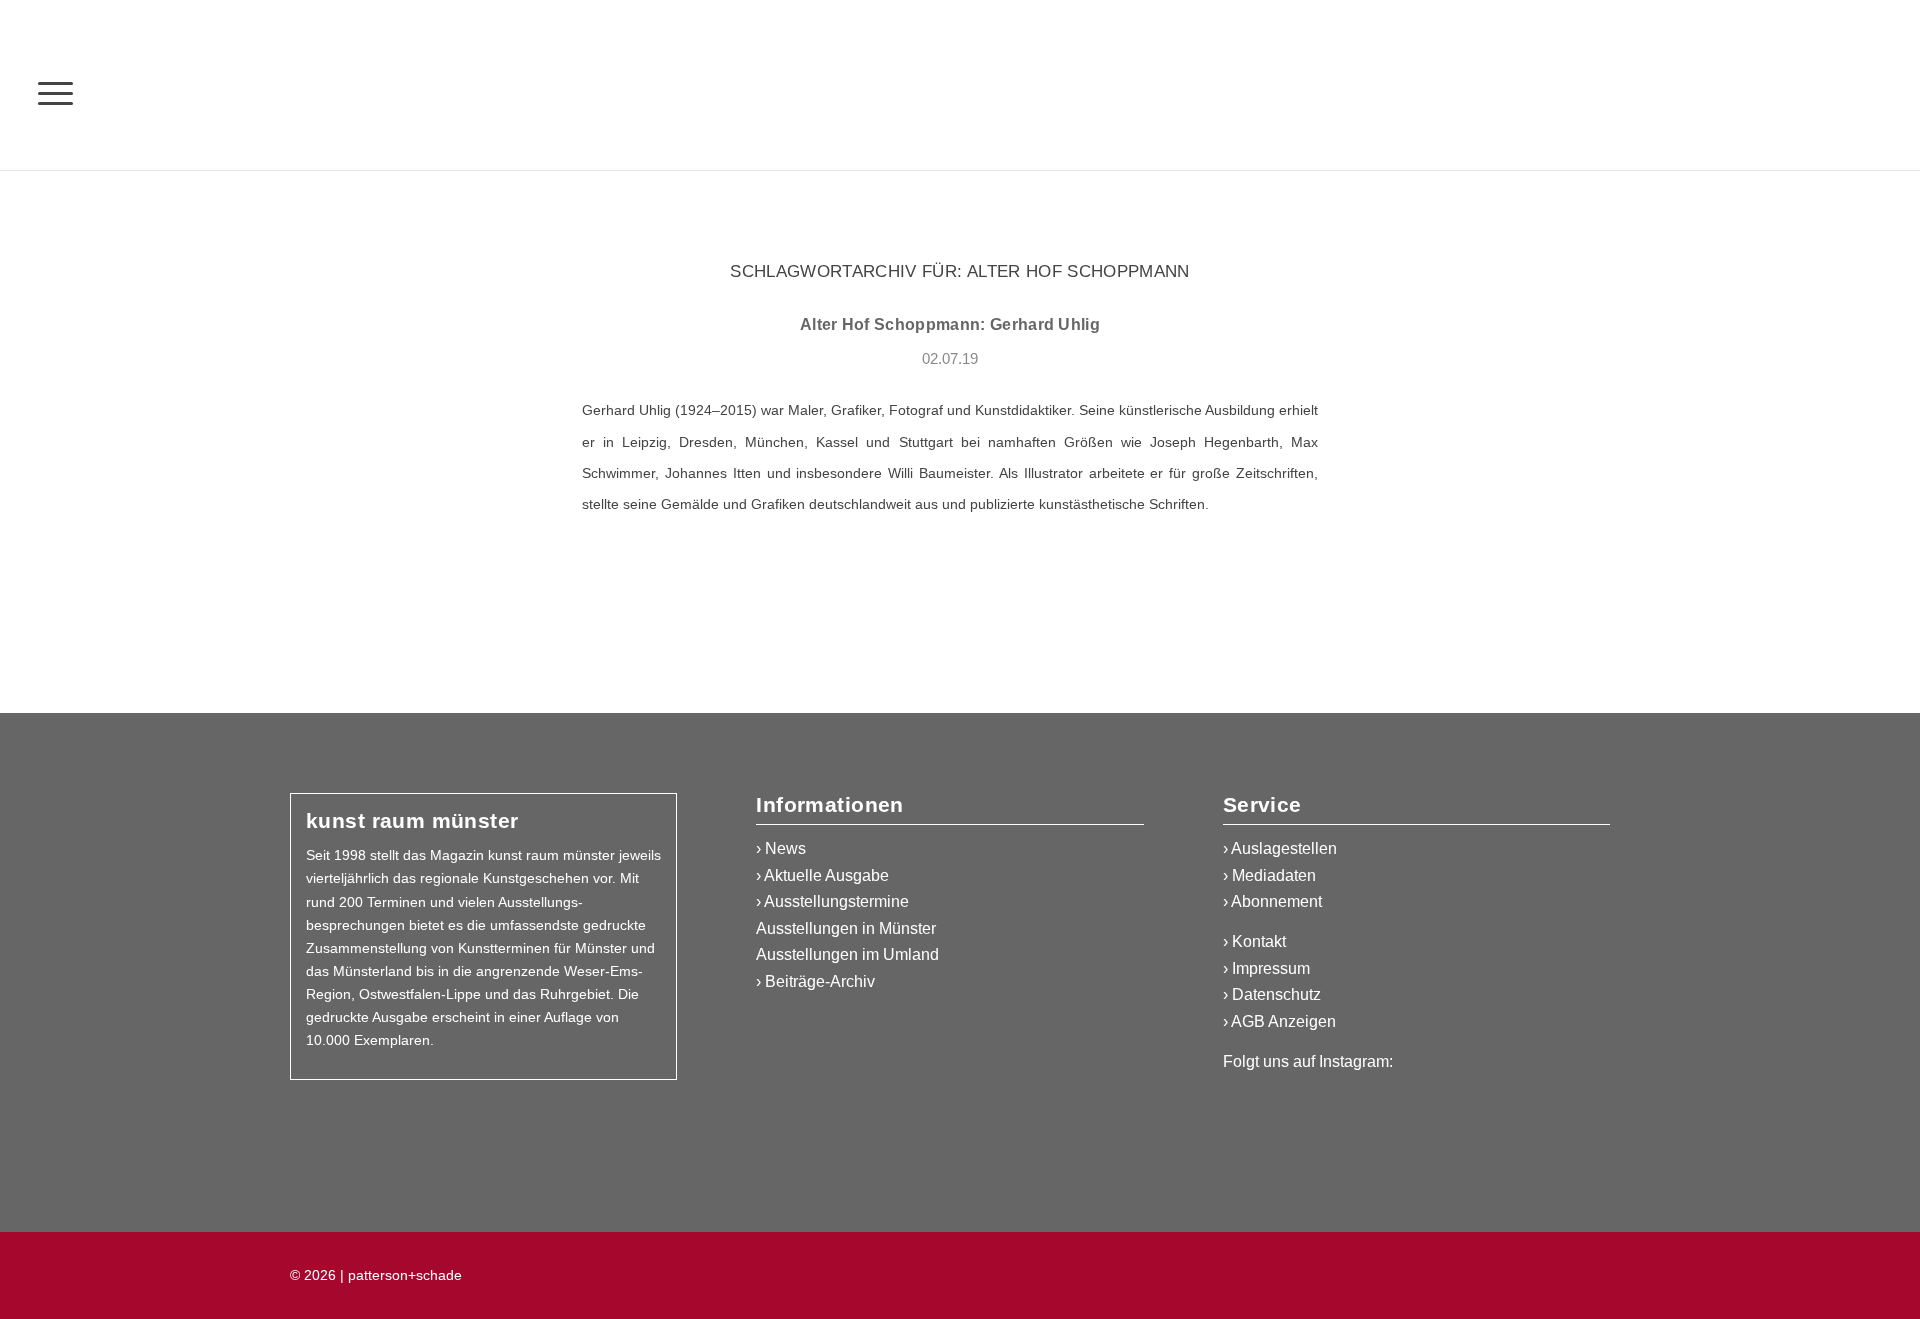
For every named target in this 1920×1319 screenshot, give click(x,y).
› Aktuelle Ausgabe (822, 875)
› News (781, 848)
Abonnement (1276, 901)
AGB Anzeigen (1283, 1021)
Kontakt (1259, 941)
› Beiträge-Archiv (815, 981)
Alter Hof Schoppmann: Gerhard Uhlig (950, 324)
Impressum (1271, 968)
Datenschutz (1276, 994)
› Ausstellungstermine (832, 901)
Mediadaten (1274, 875)
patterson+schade (403, 1275)
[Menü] (55, 92)
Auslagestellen (1284, 848)
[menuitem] (55, 92)
